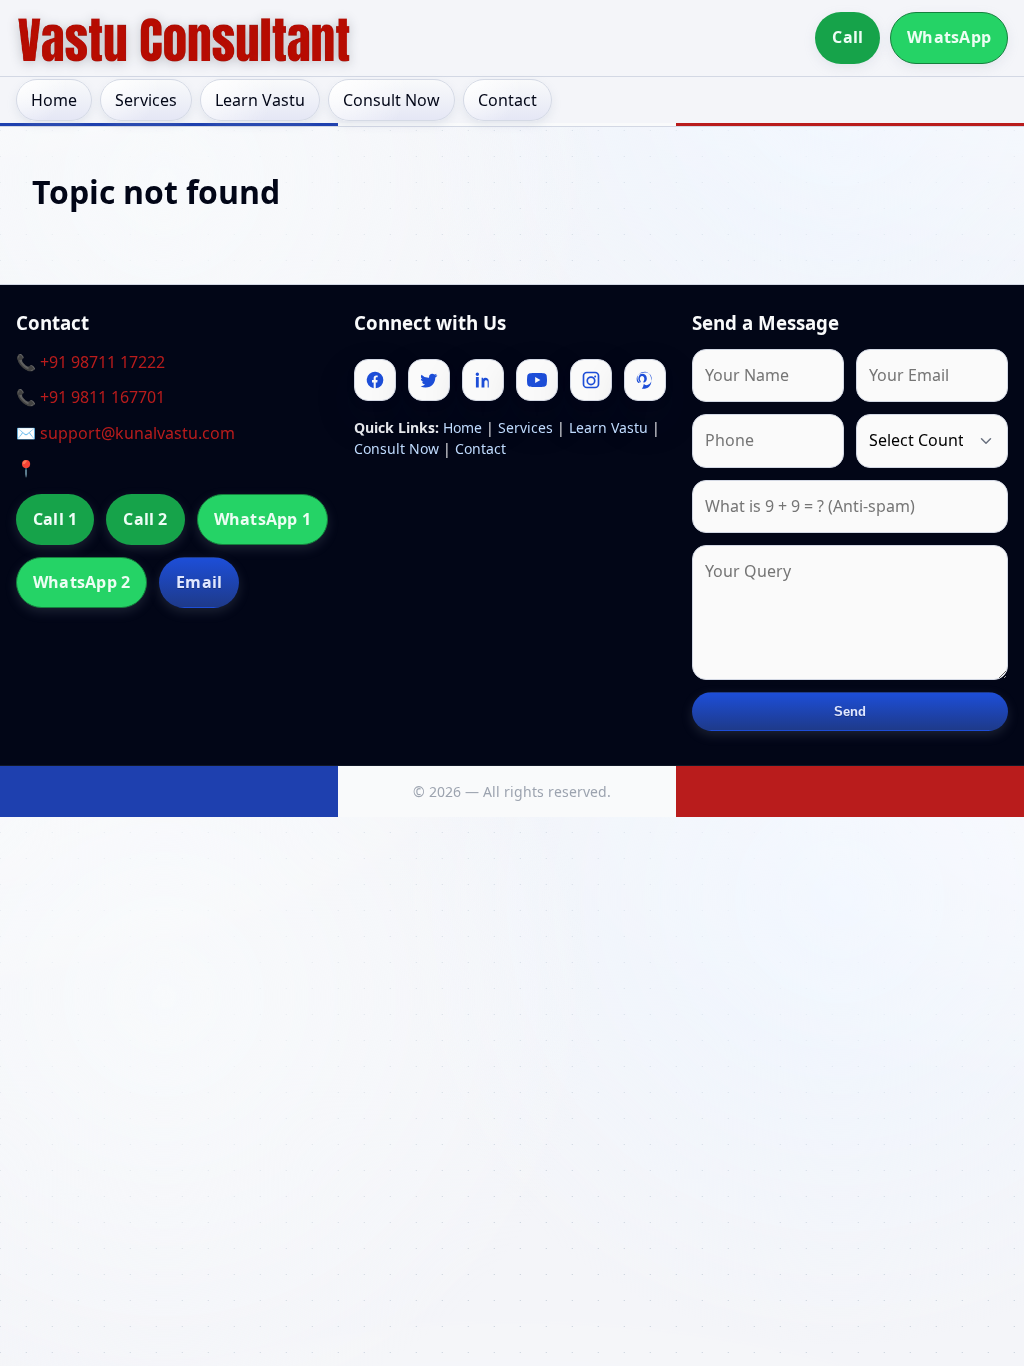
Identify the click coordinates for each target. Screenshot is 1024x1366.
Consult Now (391, 100)
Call (847, 37)
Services (146, 100)
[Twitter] (429, 380)
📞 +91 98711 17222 (90, 362)
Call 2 (145, 519)
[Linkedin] (483, 380)
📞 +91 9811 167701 (90, 397)
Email (199, 582)
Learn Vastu (260, 100)
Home (54, 100)
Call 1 (55, 519)
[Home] (184, 38)
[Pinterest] (645, 380)
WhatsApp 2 (81, 582)
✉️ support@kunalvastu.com (125, 433)
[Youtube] (537, 380)
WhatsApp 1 (262, 519)
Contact (507, 100)
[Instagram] (591, 380)
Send (850, 711)
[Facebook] (375, 380)
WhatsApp (949, 37)
